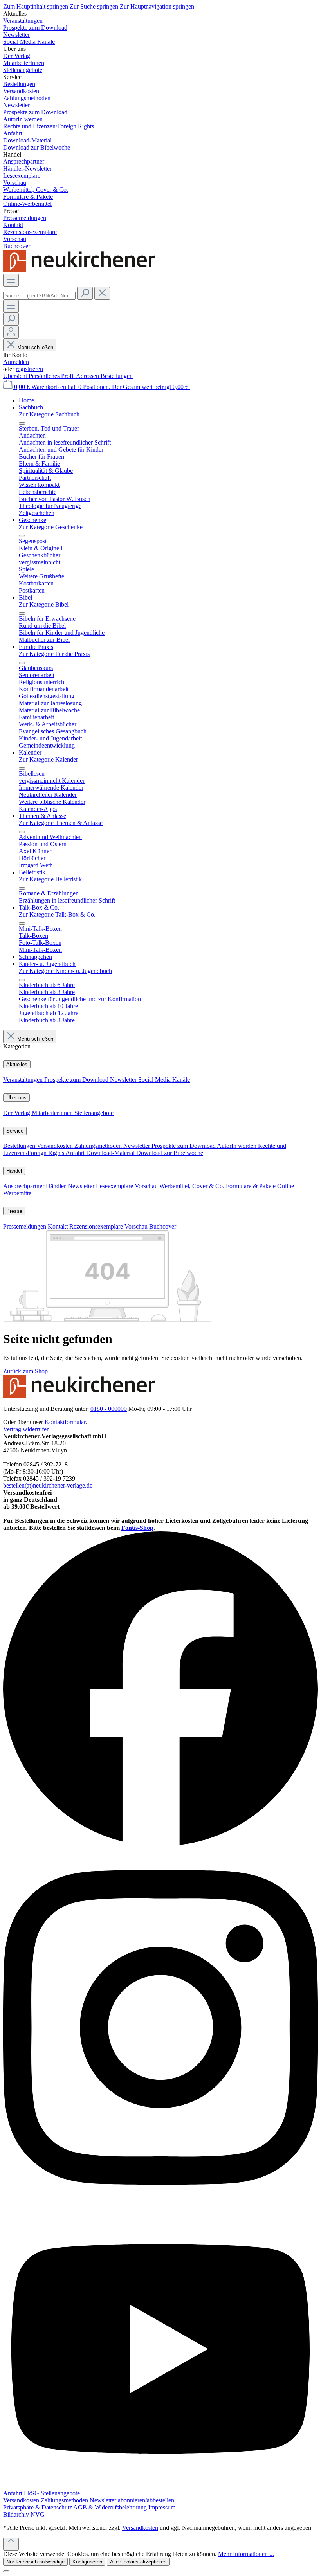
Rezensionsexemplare (97, 1226)
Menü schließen (35, 347)
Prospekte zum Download (77, 1080)
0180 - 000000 (109, 1409)
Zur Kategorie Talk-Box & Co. (57, 914)
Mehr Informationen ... (246, 2554)
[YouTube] (160, 2486)
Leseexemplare (115, 1186)
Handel (14, 1171)
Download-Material (111, 1153)
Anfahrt (76, 1153)
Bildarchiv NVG (24, 2514)
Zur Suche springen (95, 6)
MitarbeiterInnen (53, 1113)
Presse (14, 1211)
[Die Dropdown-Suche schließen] (102, 293)
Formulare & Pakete (252, 1186)
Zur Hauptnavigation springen (157, 6)
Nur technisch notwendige (35, 2562)
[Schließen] (6, 2571)
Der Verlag (17, 1113)
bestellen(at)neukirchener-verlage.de (48, 1485)
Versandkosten (56, 1146)
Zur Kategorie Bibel (44, 604)
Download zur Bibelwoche (170, 1153)
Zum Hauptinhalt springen (36, 6)
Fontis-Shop (137, 1528)
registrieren (29, 369)
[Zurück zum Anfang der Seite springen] (11, 2544)
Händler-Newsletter (71, 1186)
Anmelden (16, 362)
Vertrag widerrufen (26, 1429)
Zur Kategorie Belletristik (50, 879)
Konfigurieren (87, 2562)
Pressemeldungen (25, 1226)
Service (15, 1131)
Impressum (162, 2507)
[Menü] (11, 280)
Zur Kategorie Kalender (48, 759)
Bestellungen (117, 376)
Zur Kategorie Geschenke (51, 527)
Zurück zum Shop (25, 1371)
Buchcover (163, 1226)
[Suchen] (85, 293)
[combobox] (39, 296)
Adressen (88, 376)
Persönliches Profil (52, 376)
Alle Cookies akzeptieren (138, 2562)
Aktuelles (17, 1064)
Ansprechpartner (24, 1186)
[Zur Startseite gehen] (81, 270)
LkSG (32, 2493)
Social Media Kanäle (164, 1080)
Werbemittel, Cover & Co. (193, 1186)
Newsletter (124, 1080)
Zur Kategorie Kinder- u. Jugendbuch (65, 971)
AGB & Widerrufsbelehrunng (111, 2507)
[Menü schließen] (22, 423)
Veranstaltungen (24, 1080)
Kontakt (59, 1226)
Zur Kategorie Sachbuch (49, 414)
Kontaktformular (65, 1422)
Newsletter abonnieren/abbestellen (132, 2500)
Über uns (16, 1098)
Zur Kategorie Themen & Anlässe (61, 823)
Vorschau (147, 1186)
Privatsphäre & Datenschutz (38, 2507)
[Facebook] (160, 1844)
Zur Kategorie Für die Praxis (54, 654)
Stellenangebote (94, 1113)
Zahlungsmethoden (99, 1146)
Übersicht (16, 376)
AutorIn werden (237, 1146)
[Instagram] (160, 2205)
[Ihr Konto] (11, 332)
